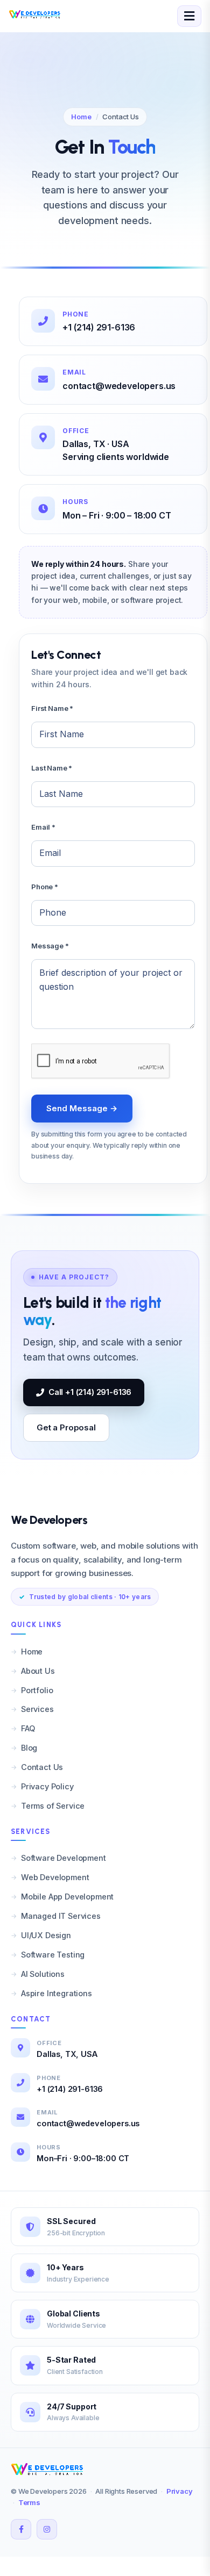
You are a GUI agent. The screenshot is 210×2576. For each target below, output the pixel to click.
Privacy (180, 2491)
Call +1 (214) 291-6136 (90, 1392)
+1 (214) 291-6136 (99, 327)
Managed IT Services (61, 1916)
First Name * (52, 708)
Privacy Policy (47, 1786)
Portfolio (37, 1690)
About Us (38, 1671)
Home (81, 117)
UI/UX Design (46, 1935)
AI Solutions (43, 1974)
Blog (29, 1748)
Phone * (45, 887)
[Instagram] (47, 2529)
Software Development (64, 1858)
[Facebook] (21, 2529)
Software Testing (53, 1955)
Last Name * (52, 768)
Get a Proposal (66, 1427)
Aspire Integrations (57, 1993)
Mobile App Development (67, 1897)
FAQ (28, 1728)
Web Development (55, 1877)
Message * (50, 946)
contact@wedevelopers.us (119, 386)
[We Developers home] (48, 2469)
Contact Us (42, 1767)
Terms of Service (53, 1806)
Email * (43, 827)
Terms (29, 2502)
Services (37, 1709)
